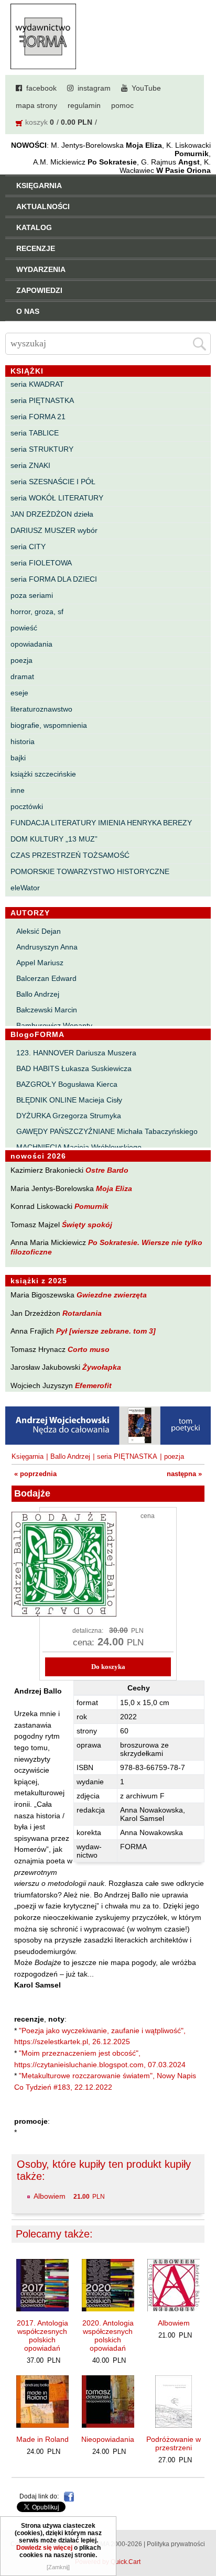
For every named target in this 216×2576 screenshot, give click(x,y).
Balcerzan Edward (46, 978)
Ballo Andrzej (38, 994)
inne (18, 790)
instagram (94, 88)
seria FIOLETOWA (41, 563)
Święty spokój (87, 1225)
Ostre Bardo (107, 1170)
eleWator (25, 888)
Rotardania (82, 1313)
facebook (41, 88)
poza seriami (32, 595)
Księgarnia (28, 1456)
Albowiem (50, 2196)
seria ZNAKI (30, 465)
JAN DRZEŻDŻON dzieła (52, 514)
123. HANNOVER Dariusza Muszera (76, 1053)
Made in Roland (42, 2439)
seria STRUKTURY (42, 449)
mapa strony (36, 105)
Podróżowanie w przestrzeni (174, 2443)
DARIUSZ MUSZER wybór (54, 530)
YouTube (146, 88)
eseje (19, 693)
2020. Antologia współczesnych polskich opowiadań (108, 2335)
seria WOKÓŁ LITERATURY (57, 498)
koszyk (36, 122)
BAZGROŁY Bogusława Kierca (67, 1084)
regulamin (84, 105)
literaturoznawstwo (41, 709)
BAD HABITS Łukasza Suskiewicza (74, 1068)
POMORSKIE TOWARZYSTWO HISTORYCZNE (90, 871)
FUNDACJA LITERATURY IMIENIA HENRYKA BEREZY (101, 823)
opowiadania (31, 644)
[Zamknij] (58, 2567)
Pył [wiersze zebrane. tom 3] (106, 1331)
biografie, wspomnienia (49, 725)
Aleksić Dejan (39, 931)
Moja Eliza (114, 1188)
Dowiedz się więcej (44, 2548)
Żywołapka (102, 1367)
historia (23, 741)
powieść (24, 628)
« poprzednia (35, 1474)
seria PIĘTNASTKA (42, 400)
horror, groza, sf (37, 612)
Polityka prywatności (176, 2544)
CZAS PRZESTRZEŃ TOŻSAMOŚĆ (70, 855)
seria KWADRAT (37, 384)
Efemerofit (93, 1385)
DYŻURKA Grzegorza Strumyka (69, 1116)
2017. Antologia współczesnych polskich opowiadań (42, 2335)
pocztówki (27, 806)
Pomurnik (91, 1206)
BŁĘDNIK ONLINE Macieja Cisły (69, 1100)
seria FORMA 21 (38, 417)
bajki (18, 758)
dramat (22, 676)
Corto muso (89, 1349)
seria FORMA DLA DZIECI (54, 579)
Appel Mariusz (40, 963)
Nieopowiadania (108, 2439)
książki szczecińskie (43, 774)
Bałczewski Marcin (47, 1010)
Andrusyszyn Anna (47, 947)
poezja (21, 660)
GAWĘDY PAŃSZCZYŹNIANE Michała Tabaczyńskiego (107, 1131)
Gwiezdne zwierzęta (112, 1295)
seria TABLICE (35, 433)
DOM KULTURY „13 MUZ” (54, 839)
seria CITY (28, 547)
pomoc (122, 105)
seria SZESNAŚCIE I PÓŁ (53, 482)
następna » (184, 1474)
